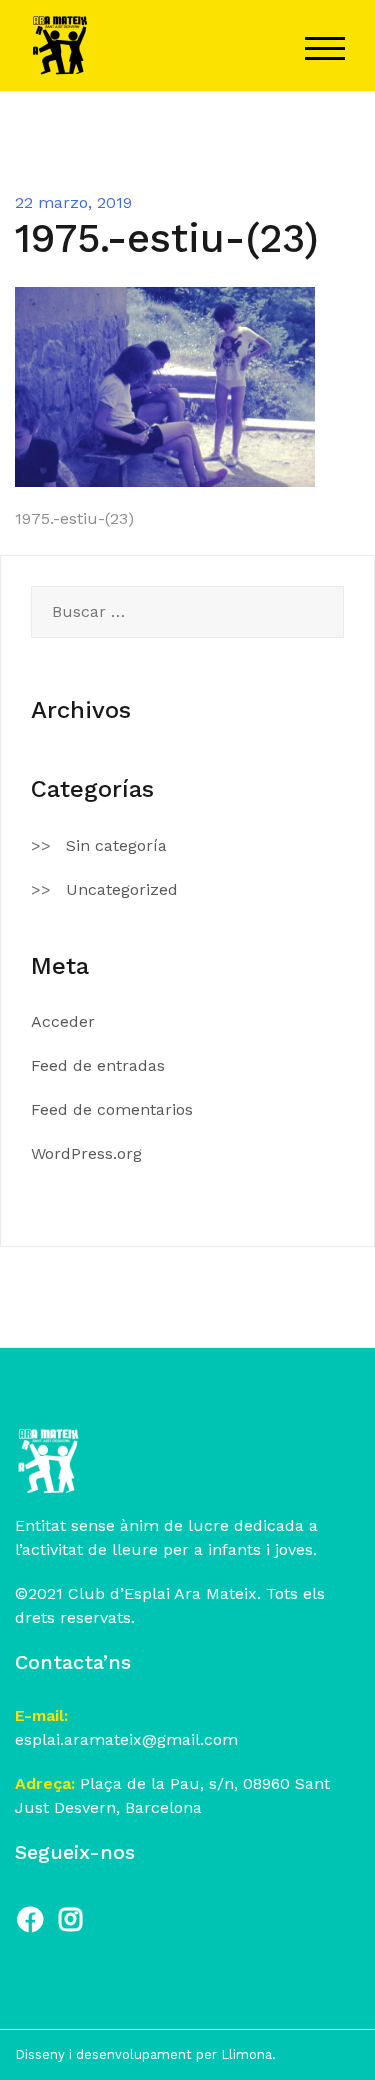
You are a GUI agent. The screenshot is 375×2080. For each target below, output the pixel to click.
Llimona (246, 2054)
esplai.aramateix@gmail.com (126, 1739)
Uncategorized (122, 889)
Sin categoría (116, 845)
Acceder (63, 1021)
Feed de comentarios (112, 1109)
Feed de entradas (98, 1065)
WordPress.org (86, 1153)
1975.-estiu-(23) (74, 518)
